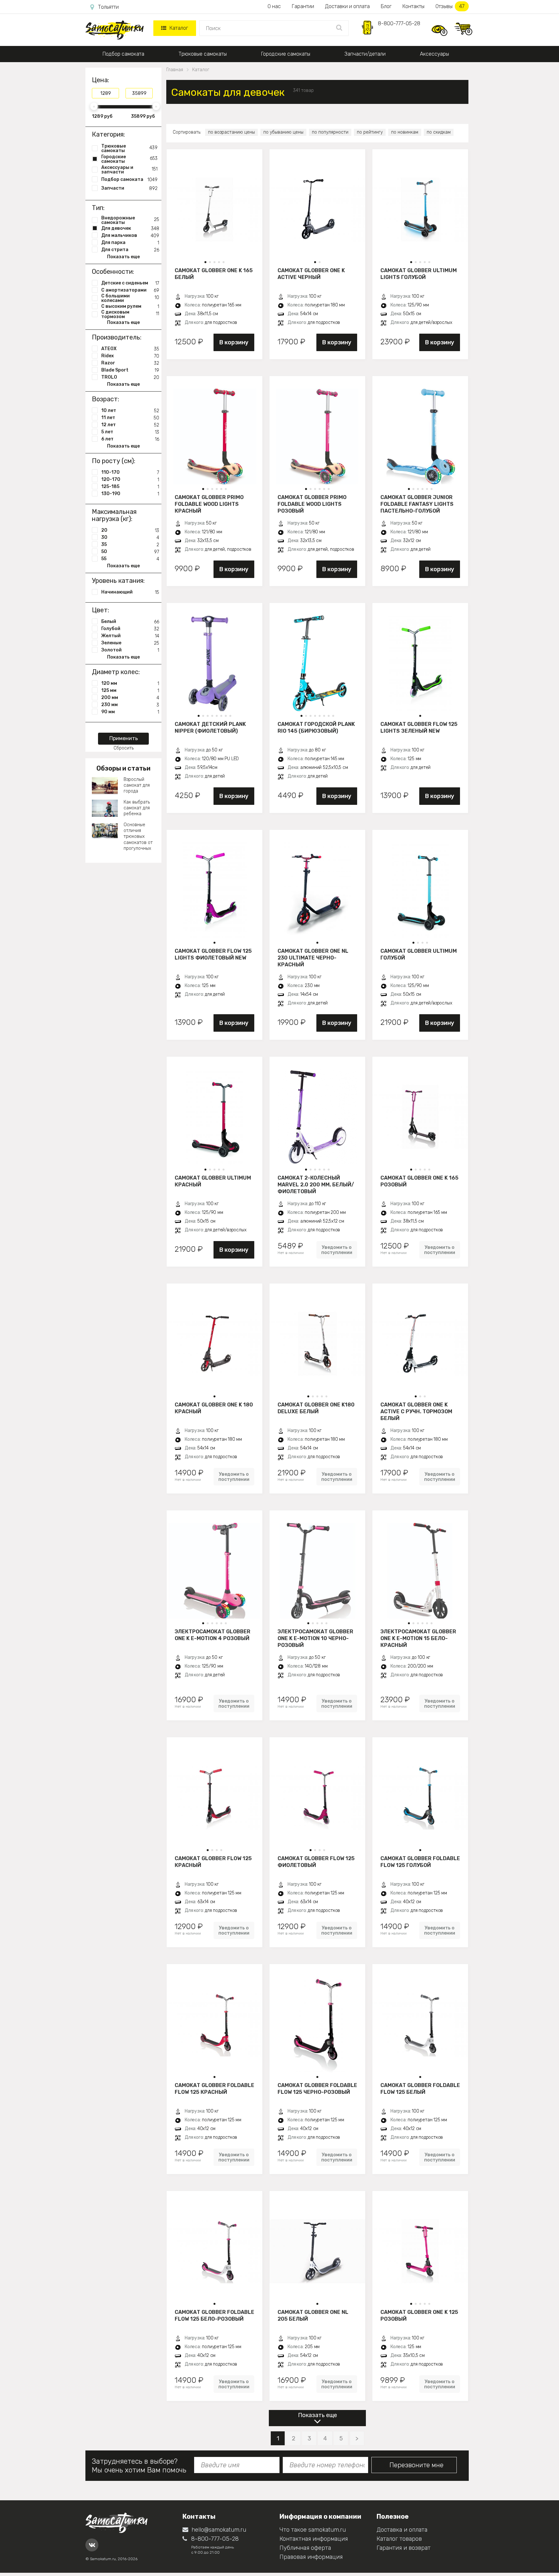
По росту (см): (114, 461)
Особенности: (113, 272)
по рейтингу (370, 132)
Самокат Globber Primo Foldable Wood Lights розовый (312, 504)
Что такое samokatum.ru (313, 2530)
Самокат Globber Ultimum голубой (419, 954)
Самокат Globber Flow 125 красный (213, 1862)
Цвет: (100, 610)
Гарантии (303, 6)
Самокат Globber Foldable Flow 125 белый (420, 2089)
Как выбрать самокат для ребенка (137, 808)
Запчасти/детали (365, 54)
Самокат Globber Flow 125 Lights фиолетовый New (213, 954)
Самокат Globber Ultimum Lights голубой (419, 274)
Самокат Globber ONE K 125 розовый (419, 2315)
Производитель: (117, 337)
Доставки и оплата (347, 6)
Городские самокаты (286, 54)
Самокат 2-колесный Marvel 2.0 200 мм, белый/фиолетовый (316, 1184)
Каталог (179, 28)
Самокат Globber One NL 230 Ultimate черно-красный (313, 958)
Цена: (100, 80)
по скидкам (439, 132)
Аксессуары (434, 54)
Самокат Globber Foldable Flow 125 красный (214, 2089)
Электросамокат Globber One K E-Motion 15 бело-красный (418, 1638)
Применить (124, 738)
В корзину (234, 342)
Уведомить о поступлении (337, 1250)
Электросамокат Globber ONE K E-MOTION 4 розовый (213, 1635)
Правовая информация (311, 2557)
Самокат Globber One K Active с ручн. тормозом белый (416, 1411)
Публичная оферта (305, 2548)
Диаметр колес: (116, 672)
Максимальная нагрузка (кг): (114, 515)
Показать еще (318, 2415)
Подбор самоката (123, 54)
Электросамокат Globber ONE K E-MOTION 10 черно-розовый (315, 1638)
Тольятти (108, 7)
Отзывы (450, 6)
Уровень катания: (118, 581)
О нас (274, 6)
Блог (386, 6)
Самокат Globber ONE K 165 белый (214, 274)
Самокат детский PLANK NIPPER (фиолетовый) (210, 727)
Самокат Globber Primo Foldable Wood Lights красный (209, 504)
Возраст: (105, 399)
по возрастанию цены (231, 132)
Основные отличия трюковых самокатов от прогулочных (138, 837)
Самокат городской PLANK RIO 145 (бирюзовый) (316, 727)
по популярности (330, 132)
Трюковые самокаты (203, 54)
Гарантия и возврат (404, 2548)
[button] (205, 262)
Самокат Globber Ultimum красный (213, 1181)
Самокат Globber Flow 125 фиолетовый (316, 1862)
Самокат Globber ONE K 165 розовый (419, 1181)
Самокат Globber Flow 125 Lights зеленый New (419, 727)
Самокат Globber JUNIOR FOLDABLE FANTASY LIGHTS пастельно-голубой (417, 504)
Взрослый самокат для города (137, 785)
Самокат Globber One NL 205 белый (313, 2315)
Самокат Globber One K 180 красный (214, 1408)
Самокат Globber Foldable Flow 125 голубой (420, 1862)
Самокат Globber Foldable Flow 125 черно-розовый (317, 2089)
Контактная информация (314, 2539)
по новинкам (405, 132)
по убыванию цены (283, 132)
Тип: (98, 208)
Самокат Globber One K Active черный (311, 274)
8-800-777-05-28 (399, 23)
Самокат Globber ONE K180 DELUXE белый (316, 1408)
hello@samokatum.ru (219, 2530)
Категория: (108, 134)
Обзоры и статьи (123, 768)
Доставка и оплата (402, 2530)
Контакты (413, 6)
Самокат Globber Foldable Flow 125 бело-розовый (214, 2315)
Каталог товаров (399, 2539)
